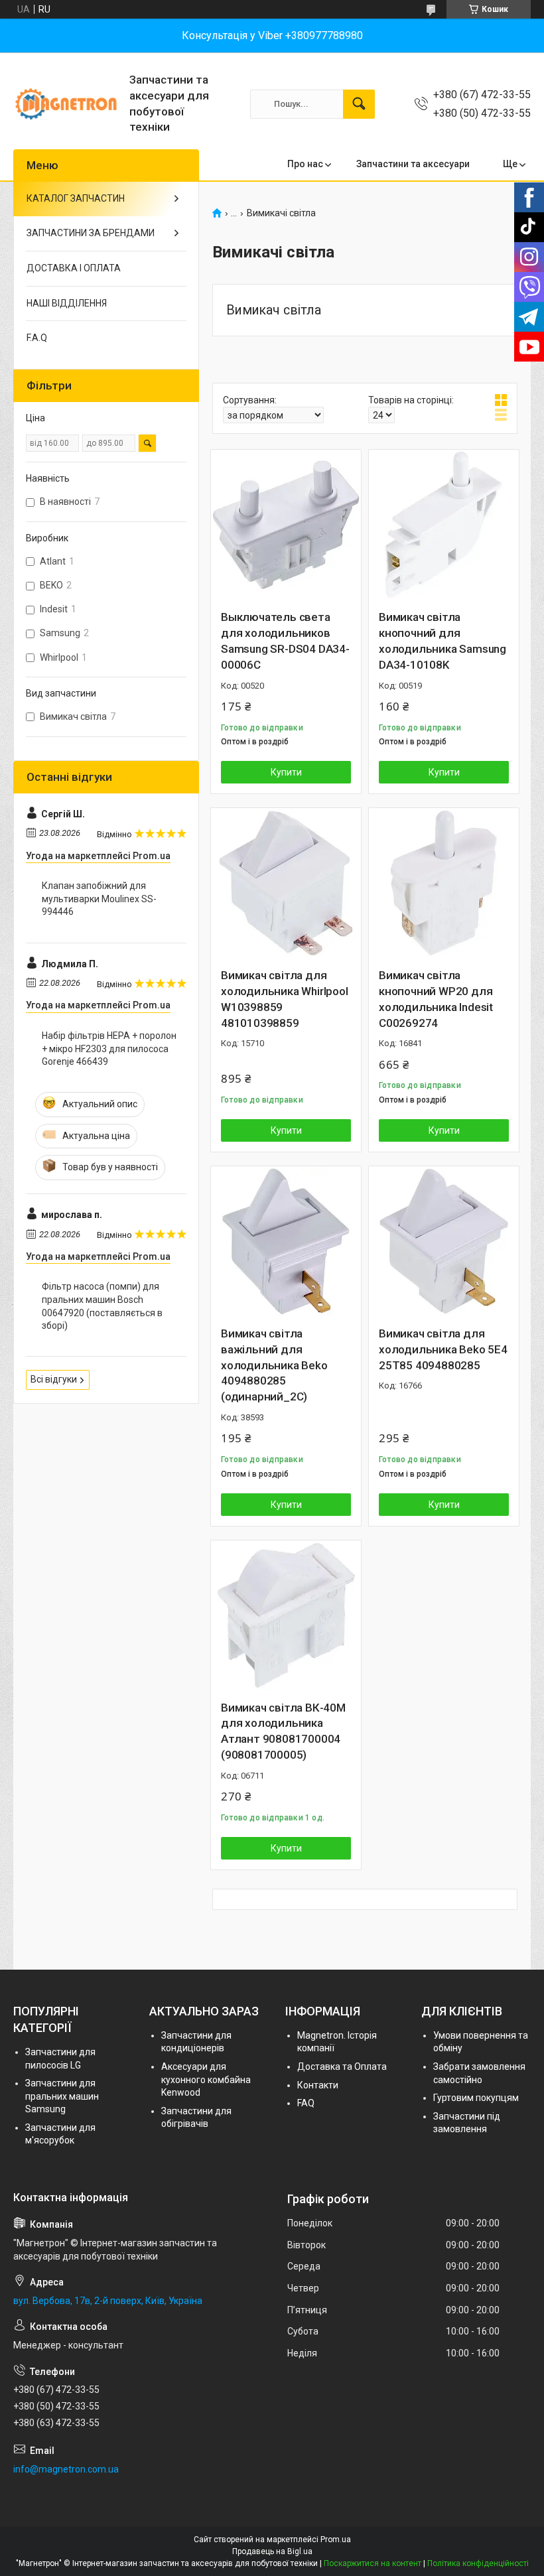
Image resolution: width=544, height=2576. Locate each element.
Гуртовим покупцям (476, 2098)
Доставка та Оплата (342, 2067)
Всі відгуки (54, 1379)
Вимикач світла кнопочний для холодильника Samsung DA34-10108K (442, 641)
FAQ (306, 2103)
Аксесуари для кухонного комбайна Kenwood (206, 2079)
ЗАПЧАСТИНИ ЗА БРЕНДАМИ (91, 233)
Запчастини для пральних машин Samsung (62, 2096)
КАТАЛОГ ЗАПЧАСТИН (76, 198)
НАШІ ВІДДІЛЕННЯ (67, 303)
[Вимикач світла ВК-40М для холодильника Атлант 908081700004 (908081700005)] (286, 1615)
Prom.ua (336, 2540)
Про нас (305, 164)
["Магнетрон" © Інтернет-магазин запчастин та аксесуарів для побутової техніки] (66, 104)
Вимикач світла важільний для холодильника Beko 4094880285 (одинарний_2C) (274, 1365)
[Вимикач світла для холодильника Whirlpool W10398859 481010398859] (286, 883)
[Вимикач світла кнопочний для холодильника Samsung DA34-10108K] (444, 525)
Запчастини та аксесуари (413, 164)
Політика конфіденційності (478, 2563)
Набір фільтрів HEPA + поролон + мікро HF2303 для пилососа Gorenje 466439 (109, 1049)
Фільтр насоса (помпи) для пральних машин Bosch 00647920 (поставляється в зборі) (102, 1306)
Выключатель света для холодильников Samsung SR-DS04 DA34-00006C (285, 641)
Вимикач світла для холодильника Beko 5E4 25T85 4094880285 (443, 1349)
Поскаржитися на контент (373, 2563)
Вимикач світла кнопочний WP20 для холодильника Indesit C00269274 (436, 999)
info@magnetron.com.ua (66, 2469)
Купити (286, 772)
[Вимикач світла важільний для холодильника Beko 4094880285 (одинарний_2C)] (286, 1241)
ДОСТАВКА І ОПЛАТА (74, 268)
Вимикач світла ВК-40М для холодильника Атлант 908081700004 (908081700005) (283, 1731)
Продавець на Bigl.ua (272, 2551)
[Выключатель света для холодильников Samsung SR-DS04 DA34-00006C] (286, 525)
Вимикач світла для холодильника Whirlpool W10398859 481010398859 (285, 999)
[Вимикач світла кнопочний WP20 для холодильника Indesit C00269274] (444, 883)
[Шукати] (359, 104)
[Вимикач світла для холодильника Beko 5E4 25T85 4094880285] (444, 1241)
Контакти (318, 2085)
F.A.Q (37, 338)
